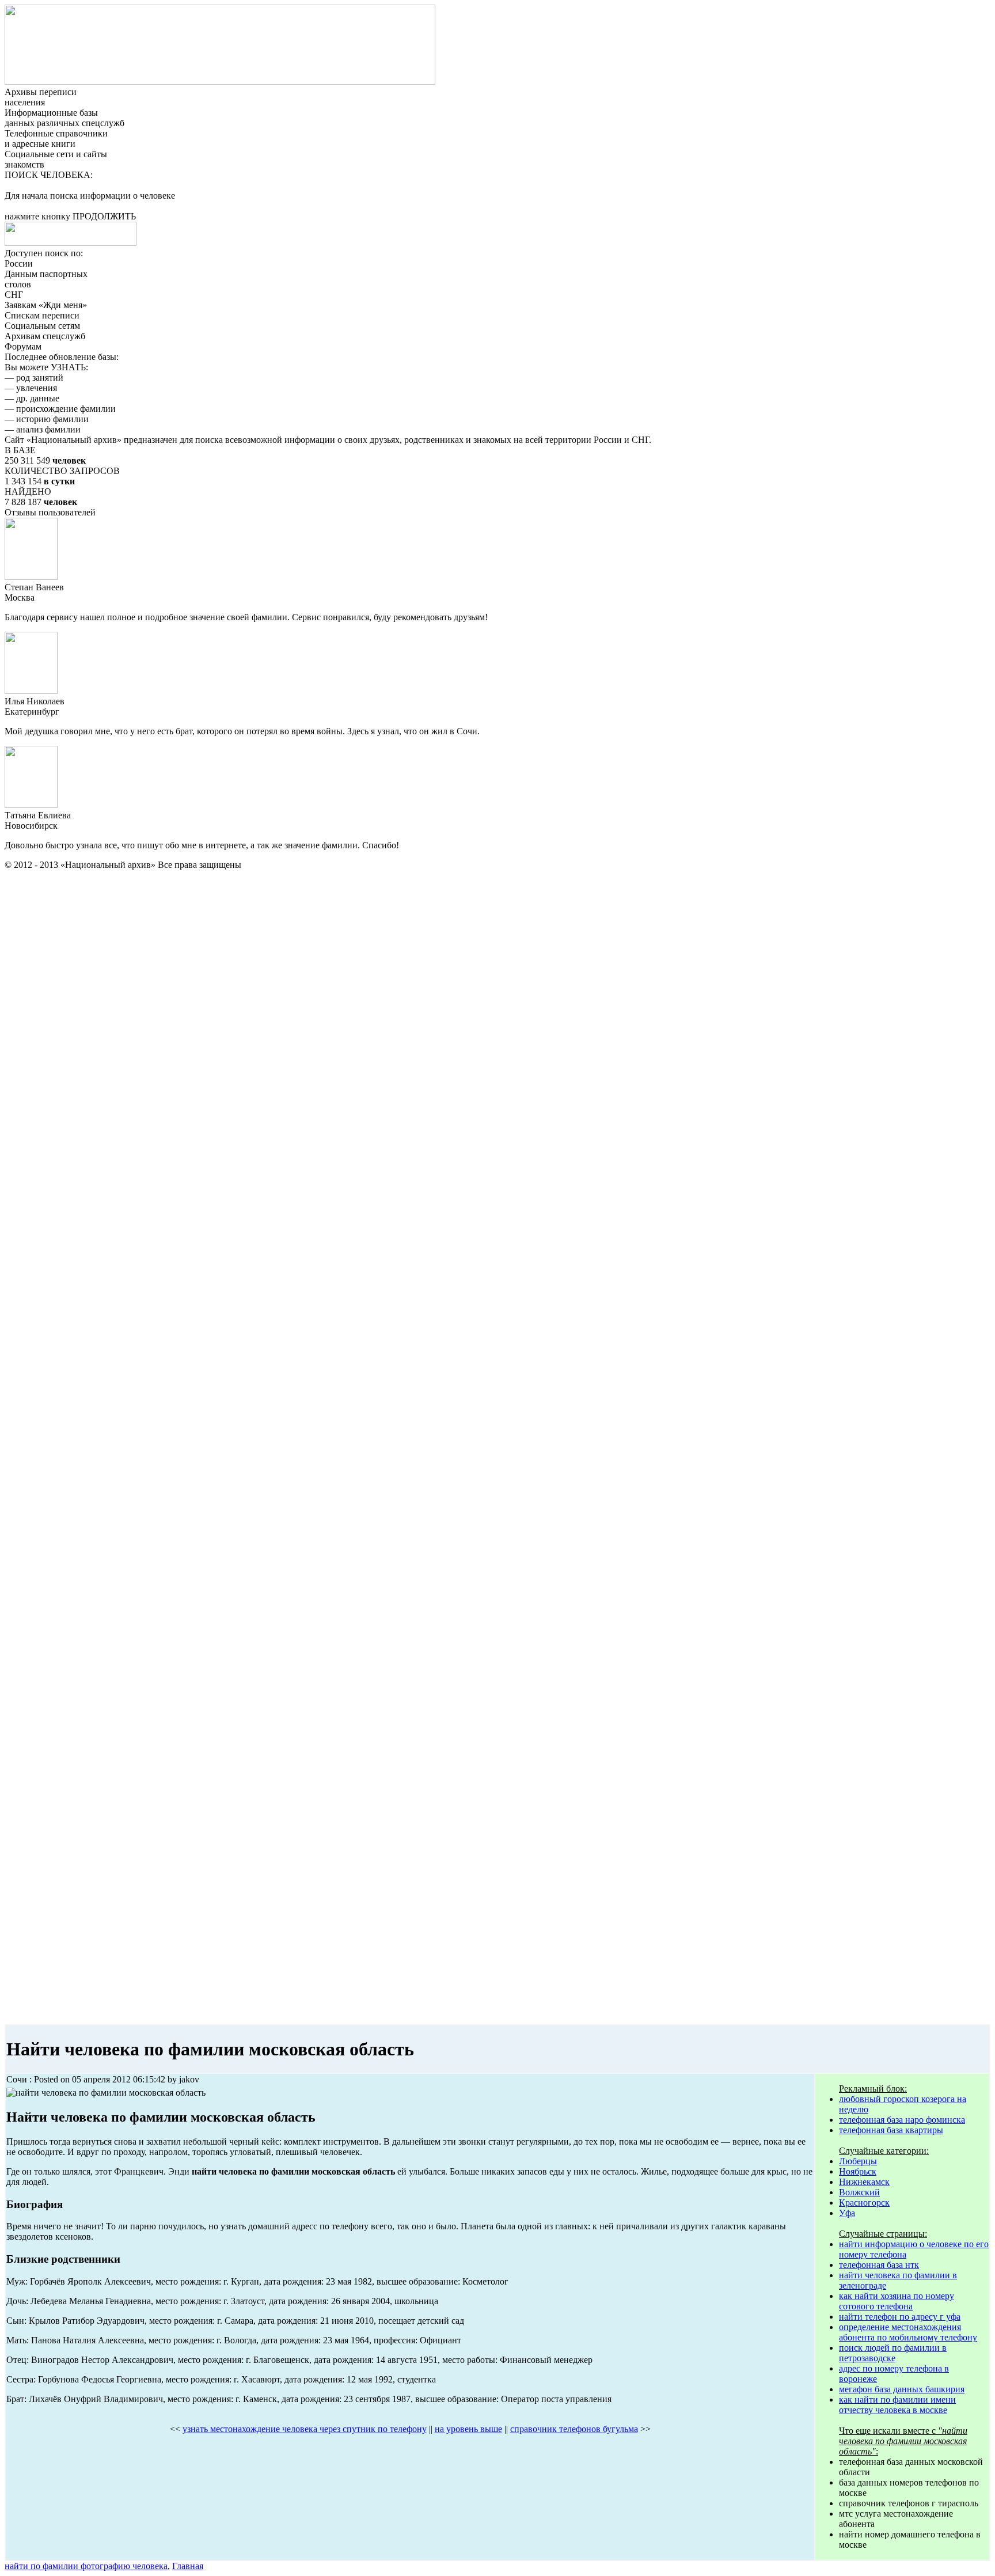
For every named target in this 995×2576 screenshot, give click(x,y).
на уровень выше (468, 2429)
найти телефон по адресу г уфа (900, 2317)
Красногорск (864, 2203)
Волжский (859, 2192)
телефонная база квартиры (891, 2130)
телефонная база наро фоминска (902, 2120)
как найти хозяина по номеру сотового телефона (897, 2301)
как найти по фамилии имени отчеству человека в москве (897, 2405)
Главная (188, 2566)
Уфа (847, 2213)
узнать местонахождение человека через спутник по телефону (305, 2429)
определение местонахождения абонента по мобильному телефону (908, 2332)
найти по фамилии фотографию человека (86, 2566)
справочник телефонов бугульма (574, 2429)
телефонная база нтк (879, 2265)
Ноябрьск (858, 2171)
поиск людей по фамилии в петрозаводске (893, 2353)
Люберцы (858, 2161)
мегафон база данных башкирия (902, 2389)
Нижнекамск (864, 2182)
